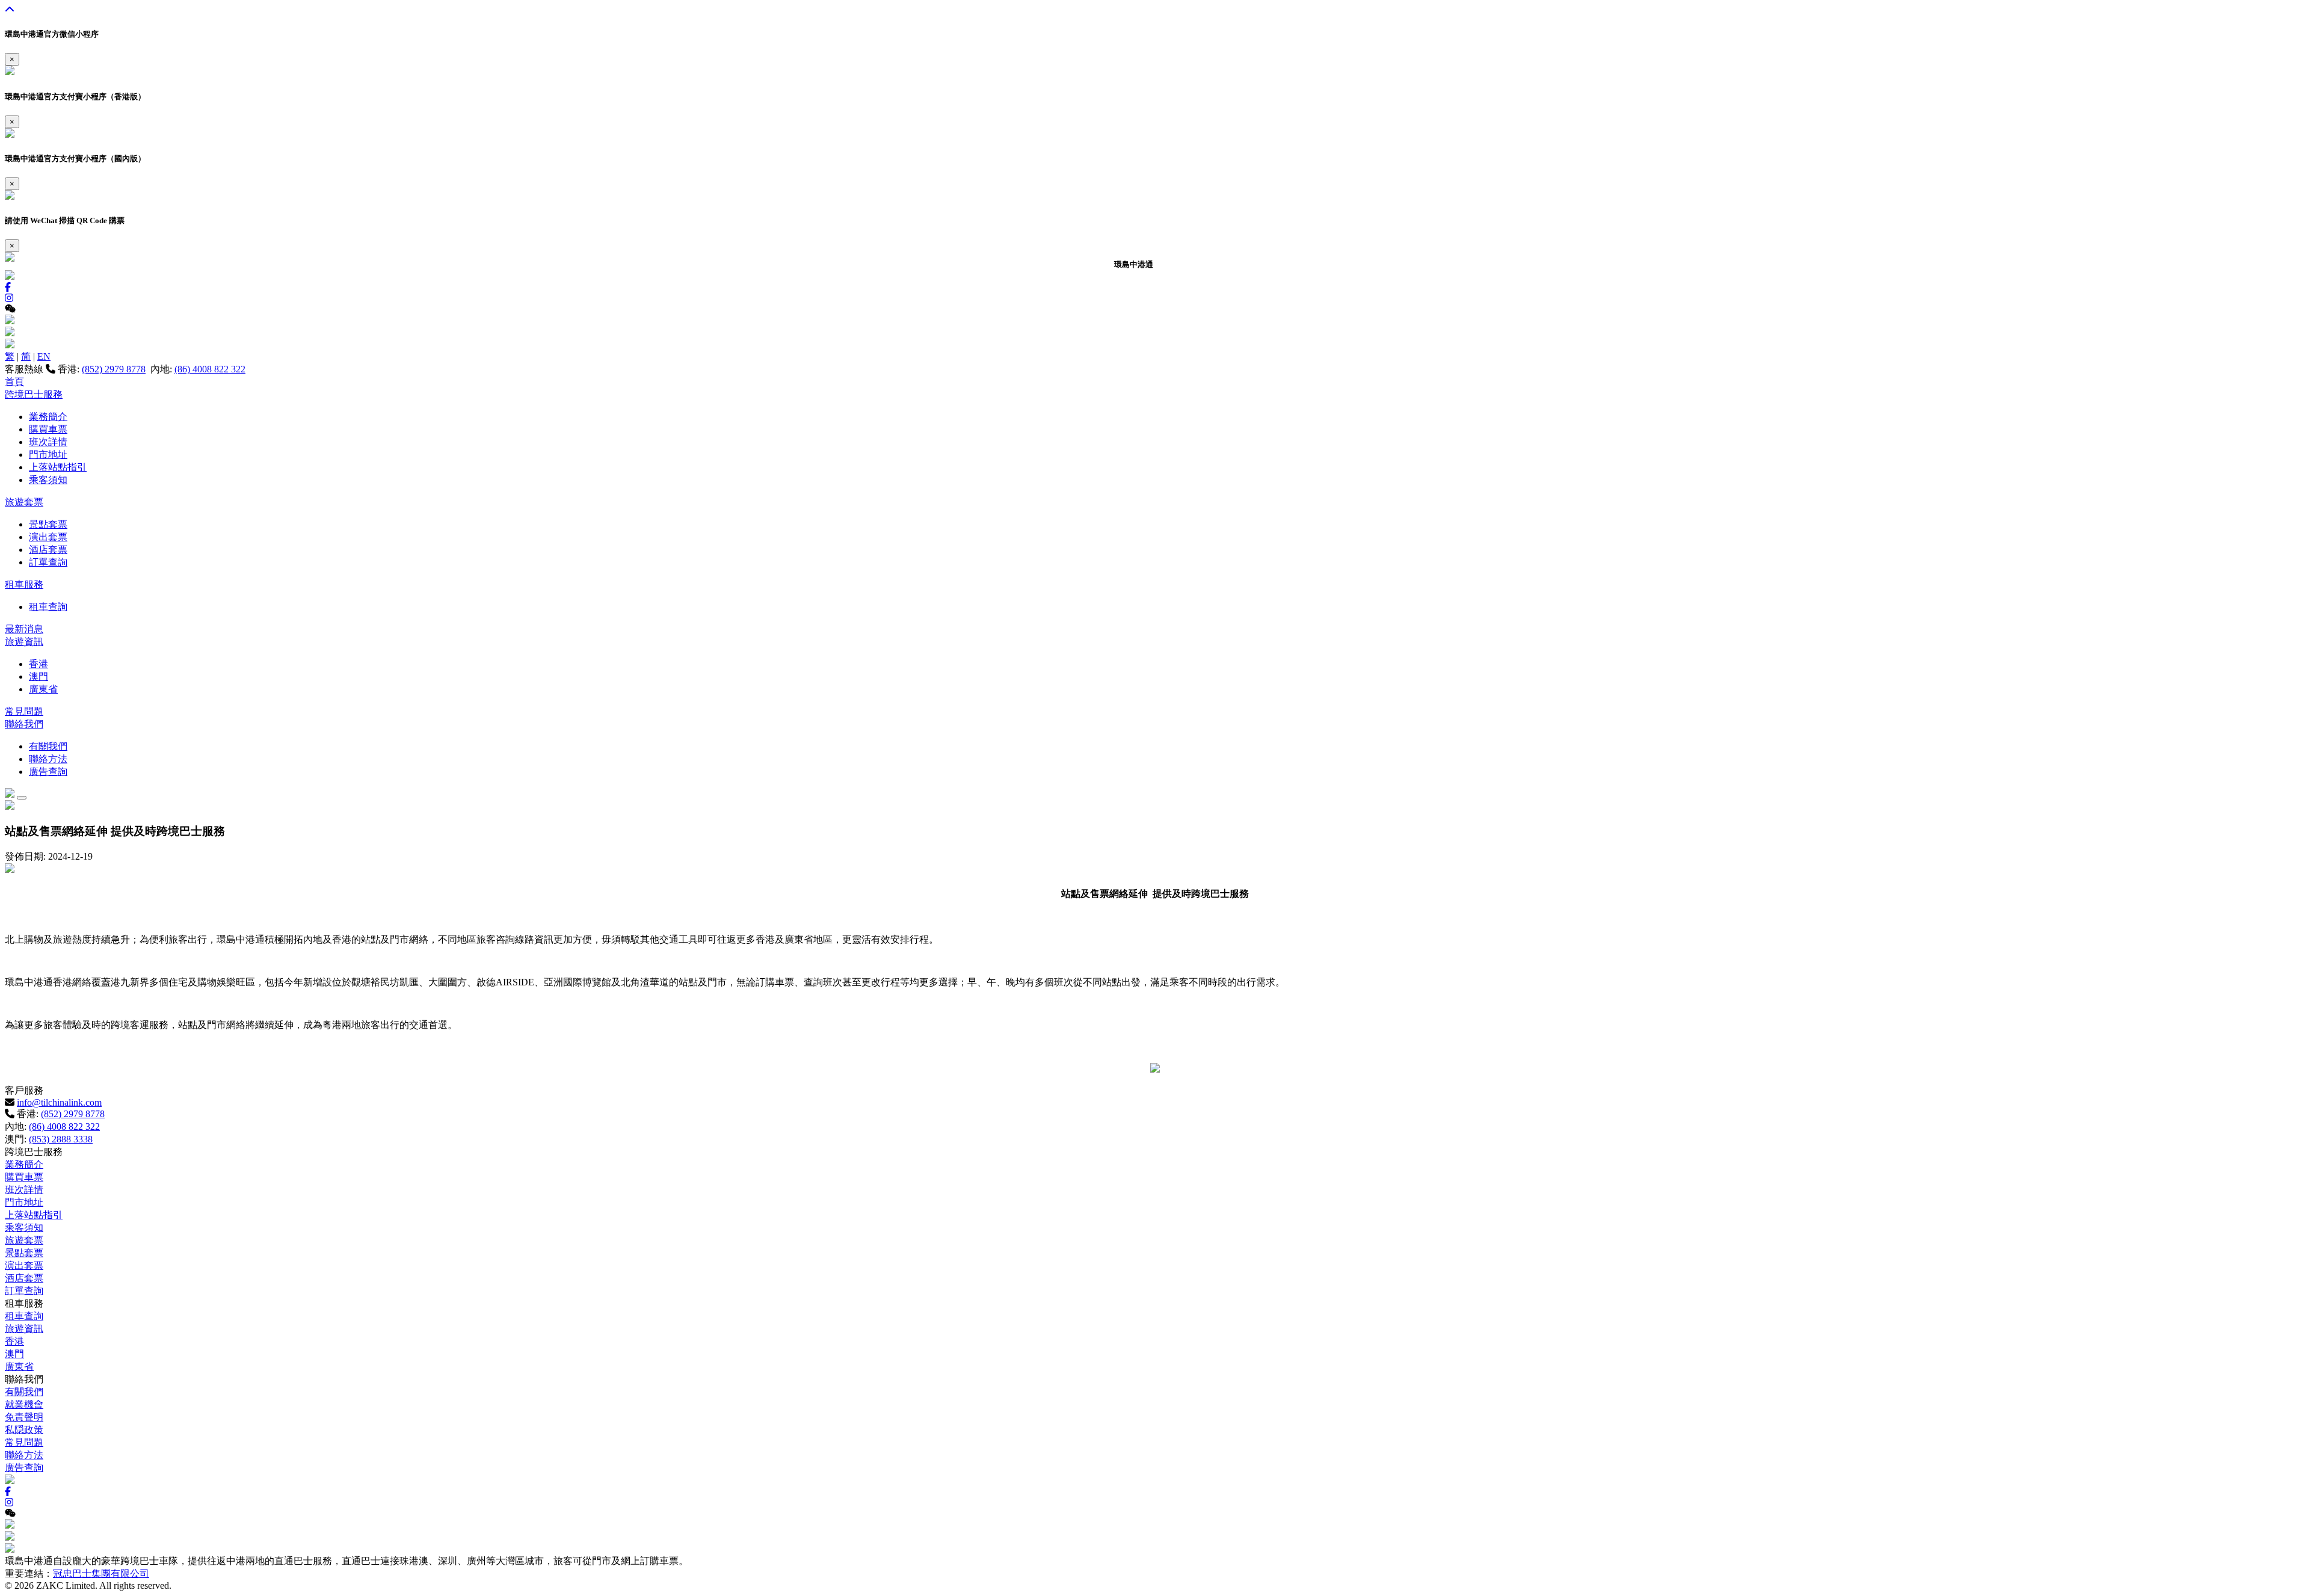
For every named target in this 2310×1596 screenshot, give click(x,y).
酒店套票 (48, 550)
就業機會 (24, 1404)
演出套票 (48, 537)
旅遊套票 (24, 502)
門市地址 (48, 454)
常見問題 (24, 711)
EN (44, 356)
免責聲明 (24, 1417)
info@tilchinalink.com (59, 1102)
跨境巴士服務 (34, 394)
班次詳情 (48, 442)
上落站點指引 (58, 467)
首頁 (14, 382)
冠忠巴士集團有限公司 (101, 1573)
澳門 (38, 676)
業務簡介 (48, 417)
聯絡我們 (24, 724)
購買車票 (48, 429)
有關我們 (48, 746)
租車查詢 (48, 607)
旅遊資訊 (24, 642)
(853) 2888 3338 (61, 1139)
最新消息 (24, 629)
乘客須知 (48, 480)
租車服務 (24, 584)
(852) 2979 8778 (114, 369)
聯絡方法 (48, 759)
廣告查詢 (48, 772)
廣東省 (43, 689)
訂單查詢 (48, 562)
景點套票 (48, 524)
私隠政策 (24, 1430)
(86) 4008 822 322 (210, 369)
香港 (38, 664)
